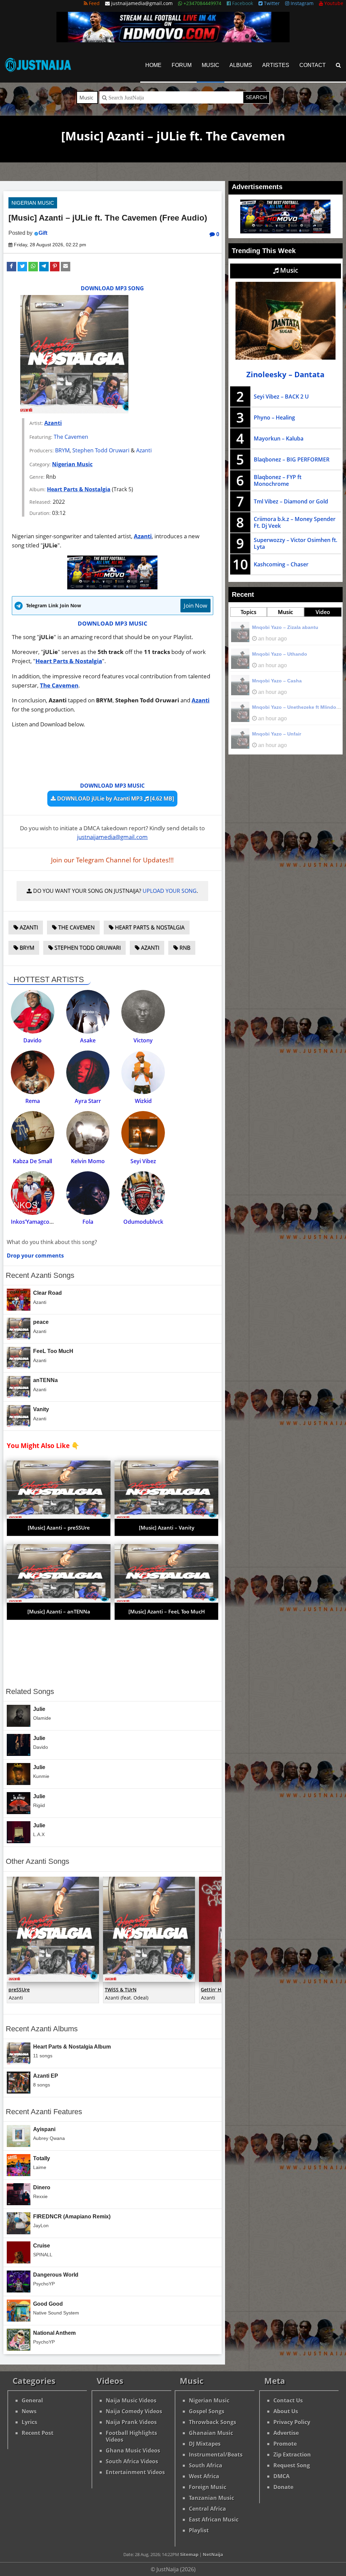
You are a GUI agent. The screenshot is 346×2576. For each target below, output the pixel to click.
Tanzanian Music (212, 2498)
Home (153, 65)
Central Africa (207, 2509)
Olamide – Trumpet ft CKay (283, 681)
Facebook (242, 3)
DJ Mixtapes (205, 2444)
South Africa (206, 2465)
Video (323, 612)
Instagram (301, 3)
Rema (33, 1101)
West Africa (204, 2476)
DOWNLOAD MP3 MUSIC (113, 623)
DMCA (281, 2476)
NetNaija (213, 2554)
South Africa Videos (132, 2461)
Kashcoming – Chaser (281, 564)
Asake (88, 1040)
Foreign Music (208, 2487)
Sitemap (189, 2554)
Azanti (53, 423)
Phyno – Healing (274, 417)
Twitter (271, 3)
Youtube (333, 3)
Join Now (195, 605)
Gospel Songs (207, 2411)
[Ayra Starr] (88, 1072)
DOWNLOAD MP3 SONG (112, 288)
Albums (241, 65)
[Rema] (33, 1072)
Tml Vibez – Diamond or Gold (291, 501)
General (32, 2400)
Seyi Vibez (143, 1161)
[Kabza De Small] (33, 1133)
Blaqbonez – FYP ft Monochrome (278, 480)
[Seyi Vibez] (143, 1133)
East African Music (214, 2519)
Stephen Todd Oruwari (101, 450)
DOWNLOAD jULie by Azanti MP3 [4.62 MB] (115, 798)
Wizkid (143, 1101)
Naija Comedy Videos (134, 2411)
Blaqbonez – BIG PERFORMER (292, 459)
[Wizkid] (143, 1072)
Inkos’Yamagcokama (37, 1222)
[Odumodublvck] (143, 1193)
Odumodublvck (143, 1222)
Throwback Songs (213, 2422)
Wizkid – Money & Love (279, 734)
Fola (88, 1222)
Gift (43, 233)
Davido (32, 1040)
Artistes (276, 65)
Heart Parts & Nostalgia (79, 489)
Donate (283, 2487)
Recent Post (38, 2433)
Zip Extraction (292, 2455)
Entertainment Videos (135, 2472)
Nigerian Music (33, 203)
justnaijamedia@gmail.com (112, 837)
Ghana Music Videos (133, 2450)
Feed (94, 3)
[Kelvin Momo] (88, 1133)
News (29, 2411)
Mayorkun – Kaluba (279, 438)
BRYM (62, 450)
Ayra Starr (88, 1101)
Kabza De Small (32, 1161)
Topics (249, 612)
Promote (285, 2444)
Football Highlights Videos (131, 2436)
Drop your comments (35, 1256)
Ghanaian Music (211, 2433)
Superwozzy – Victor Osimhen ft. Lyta (295, 543)
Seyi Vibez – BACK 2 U (281, 397)
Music (211, 65)
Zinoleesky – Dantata (285, 374)
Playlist (199, 2530)
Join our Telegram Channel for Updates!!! (112, 860)
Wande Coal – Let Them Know (287, 654)
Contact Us (288, 2400)
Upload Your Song (170, 891)
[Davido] (33, 1012)
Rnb (184, 948)
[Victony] (143, 1012)
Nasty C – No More (273, 627)
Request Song (292, 2465)
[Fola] (88, 1193)
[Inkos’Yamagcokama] (33, 1193)
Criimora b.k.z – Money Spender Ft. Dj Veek (295, 522)
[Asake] (88, 1012)
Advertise (286, 2433)
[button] (11, 267)
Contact (313, 65)
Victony (143, 1040)
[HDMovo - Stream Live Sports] (173, 40)
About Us (286, 2411)
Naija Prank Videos (131, 2422)
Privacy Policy (292, 2422)
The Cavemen (71, 437)
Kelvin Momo (88, 1161)
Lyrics (29, 2422)
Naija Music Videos (131, 2400)
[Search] (338, 65)
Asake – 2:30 (267, 707)
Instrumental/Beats (216, 2455)
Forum (182, 65)
